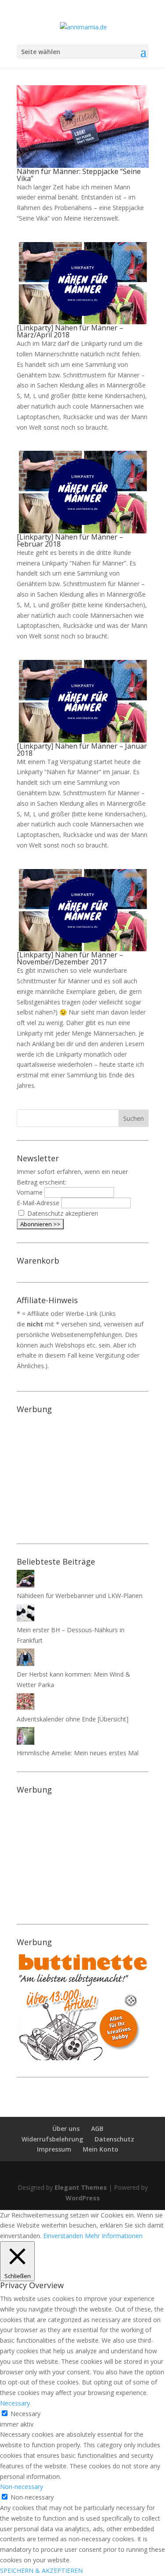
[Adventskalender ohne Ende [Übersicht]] (26, 1708)
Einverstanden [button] (63, 2236)
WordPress (83, 2198)
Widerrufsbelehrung (52, 2139)
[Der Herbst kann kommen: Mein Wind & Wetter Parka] (26, 1664)
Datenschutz (114, 2139)
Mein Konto (101, 2149)
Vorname (30, 1192)
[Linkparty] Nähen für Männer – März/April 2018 (70, 331)
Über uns (66, 2129)
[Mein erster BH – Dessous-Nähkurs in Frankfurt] (26, 1619)
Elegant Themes (81, 2187)
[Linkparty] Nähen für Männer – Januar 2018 (82, 750)
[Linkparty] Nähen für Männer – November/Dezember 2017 (70, 958)
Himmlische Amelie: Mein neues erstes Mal (78, 1753)
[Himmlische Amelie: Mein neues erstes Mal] (26, 1742)
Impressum (54, 2149)
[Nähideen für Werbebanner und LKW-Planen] (26, 1585)
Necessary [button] (15, 2403)
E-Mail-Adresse (38, 1203)
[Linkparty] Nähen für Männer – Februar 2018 (70, 540)
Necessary (26, 2414)
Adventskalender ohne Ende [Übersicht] (73, 1719)
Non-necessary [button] (22, 2487)
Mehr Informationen (114, 2236)
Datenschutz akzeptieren (63, 1213)
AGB (97, 2129)
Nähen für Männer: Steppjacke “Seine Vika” (79, 175)
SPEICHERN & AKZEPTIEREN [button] (41, 2571)
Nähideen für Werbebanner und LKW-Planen (80, 1596)
